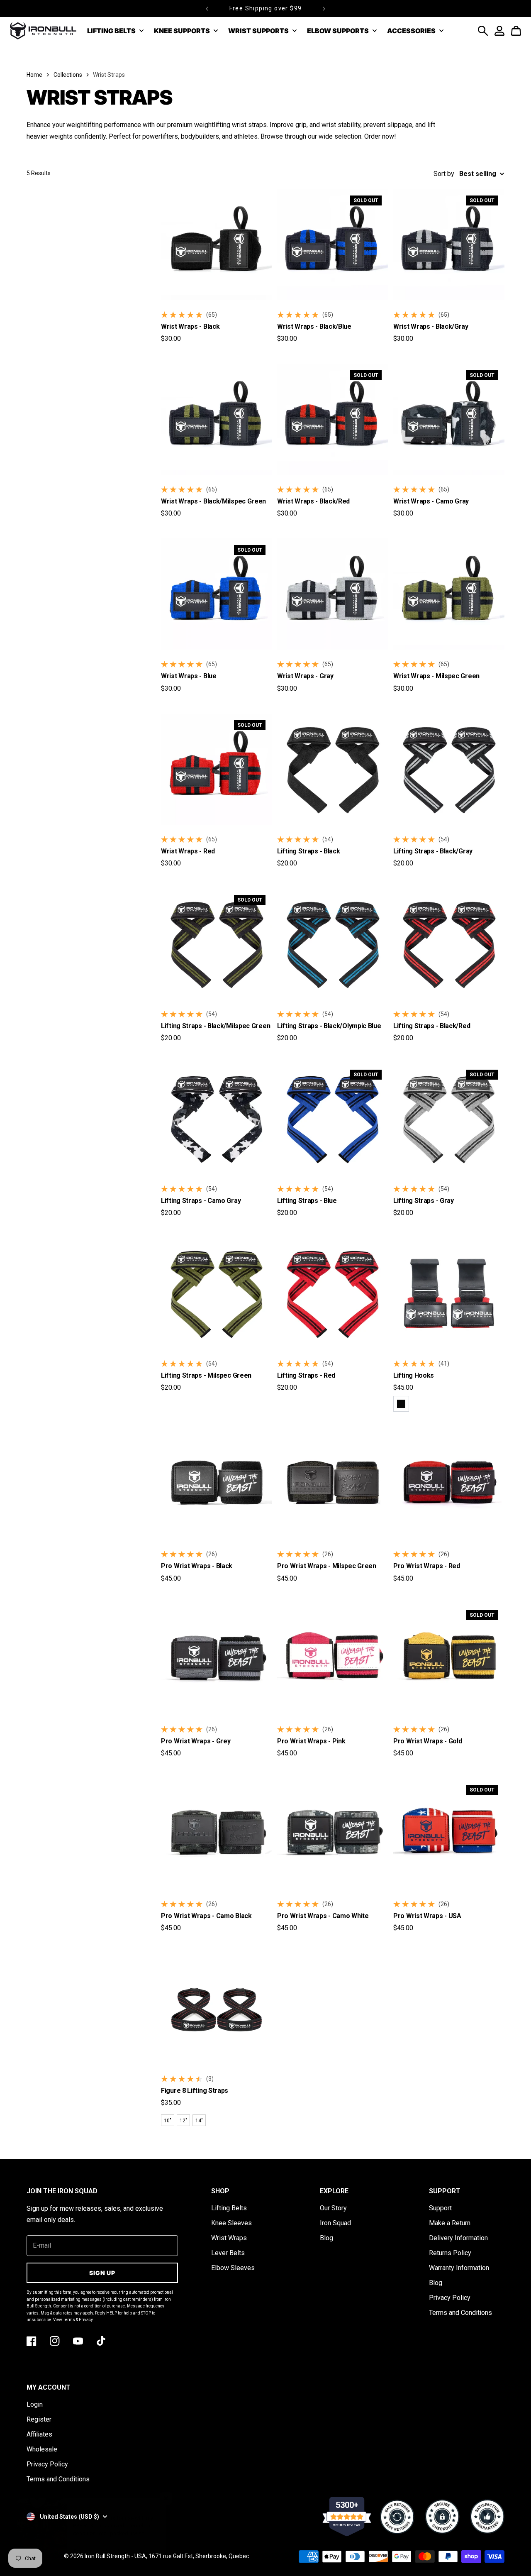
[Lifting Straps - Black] (333, 769)
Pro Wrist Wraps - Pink (311, 1741)
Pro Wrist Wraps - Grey (196, 1741)
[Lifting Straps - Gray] (449, 1119)
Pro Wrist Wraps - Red (427, 1566)
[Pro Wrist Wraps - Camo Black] (217, 1834)
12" (183, 2121)
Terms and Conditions (460, 2313)
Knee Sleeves (231, 2223)
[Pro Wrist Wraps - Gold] (449, 1659)
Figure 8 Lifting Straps (195, 2091)
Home (34, 75)
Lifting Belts (229, 2208)
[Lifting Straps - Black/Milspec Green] (217, 944)
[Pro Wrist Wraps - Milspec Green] (333, 1484)
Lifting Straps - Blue (307, 1201)
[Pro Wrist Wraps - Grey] (217, 1659)
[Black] (401, 1404)
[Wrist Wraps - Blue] (217, 594)
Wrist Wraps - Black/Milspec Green (213, 501)
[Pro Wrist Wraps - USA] (449, 1834)
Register (39, 2419)
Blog (326, 2238)
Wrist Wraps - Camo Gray (431, 501)
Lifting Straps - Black (308, 851)
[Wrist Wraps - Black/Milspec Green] (217, 419)
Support (440, 2208)
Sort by (444, 174)
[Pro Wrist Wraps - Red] (449, 1484)
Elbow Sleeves (233, 2268)
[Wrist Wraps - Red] (217, 769)
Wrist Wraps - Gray (305, 676)
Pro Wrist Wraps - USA (427, 1916)
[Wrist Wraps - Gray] (333, 594)
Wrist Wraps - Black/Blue (314, 326)
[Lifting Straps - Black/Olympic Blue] (333, 944)
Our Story (333, 2208)
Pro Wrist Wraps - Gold (427, 1741)
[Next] (324, 9)
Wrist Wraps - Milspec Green (436, 676)
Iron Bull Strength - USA (115, 2556)
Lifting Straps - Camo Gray (201, 1201)
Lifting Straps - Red (306, 1375)
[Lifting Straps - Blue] (333, 1119)
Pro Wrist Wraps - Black (197, 1566)
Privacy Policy (450, 2298)
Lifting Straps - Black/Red (432, 1026)
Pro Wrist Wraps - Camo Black (206, 1916)
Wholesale (42, 2449)
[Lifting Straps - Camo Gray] (217, 1119)
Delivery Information (458, 2238)
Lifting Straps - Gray (424, 1201)
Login (35, 2404)
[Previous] (207, 9)
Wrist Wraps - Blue (189, 676)
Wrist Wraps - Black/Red (313, 501)
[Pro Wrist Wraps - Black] (217, 1484)
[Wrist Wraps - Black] (217, 244)
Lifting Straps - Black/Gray (433, 851)
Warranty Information (459, 2268)
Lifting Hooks (414, 1375)
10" (168, 2121)
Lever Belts (228, 2253)
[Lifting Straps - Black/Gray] (449, 769)
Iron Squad (335, 2223)
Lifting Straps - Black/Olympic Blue (329, 1026)
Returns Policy (450, 2253)
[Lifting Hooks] (449, 1293)
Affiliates (39, 2434)
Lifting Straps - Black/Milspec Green (216, 1026)
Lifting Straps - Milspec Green (206, 1375)
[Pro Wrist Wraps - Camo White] (333, 1834)
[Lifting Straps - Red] (333, 1293)
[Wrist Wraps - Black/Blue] (333, 244)
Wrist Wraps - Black (190, 326)
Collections (68, 75)
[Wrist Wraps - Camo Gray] (449, 419)
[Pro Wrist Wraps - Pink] (333, 1659)
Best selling (478, 174)
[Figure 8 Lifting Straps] (217, 2009)
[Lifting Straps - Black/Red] (449, 944)
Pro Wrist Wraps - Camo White (323, 1916)
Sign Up (102, 2273)
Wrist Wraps (229, 2238)
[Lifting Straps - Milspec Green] (217, 1293)
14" (199, 2121)
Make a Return (450, 2223)
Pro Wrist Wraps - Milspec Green (327, 1566)
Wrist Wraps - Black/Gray (431, 326)
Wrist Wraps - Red (188, 851)
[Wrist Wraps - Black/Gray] (449, 244)
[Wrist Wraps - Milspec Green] (449, 594)
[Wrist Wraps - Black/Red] (333, 419)
